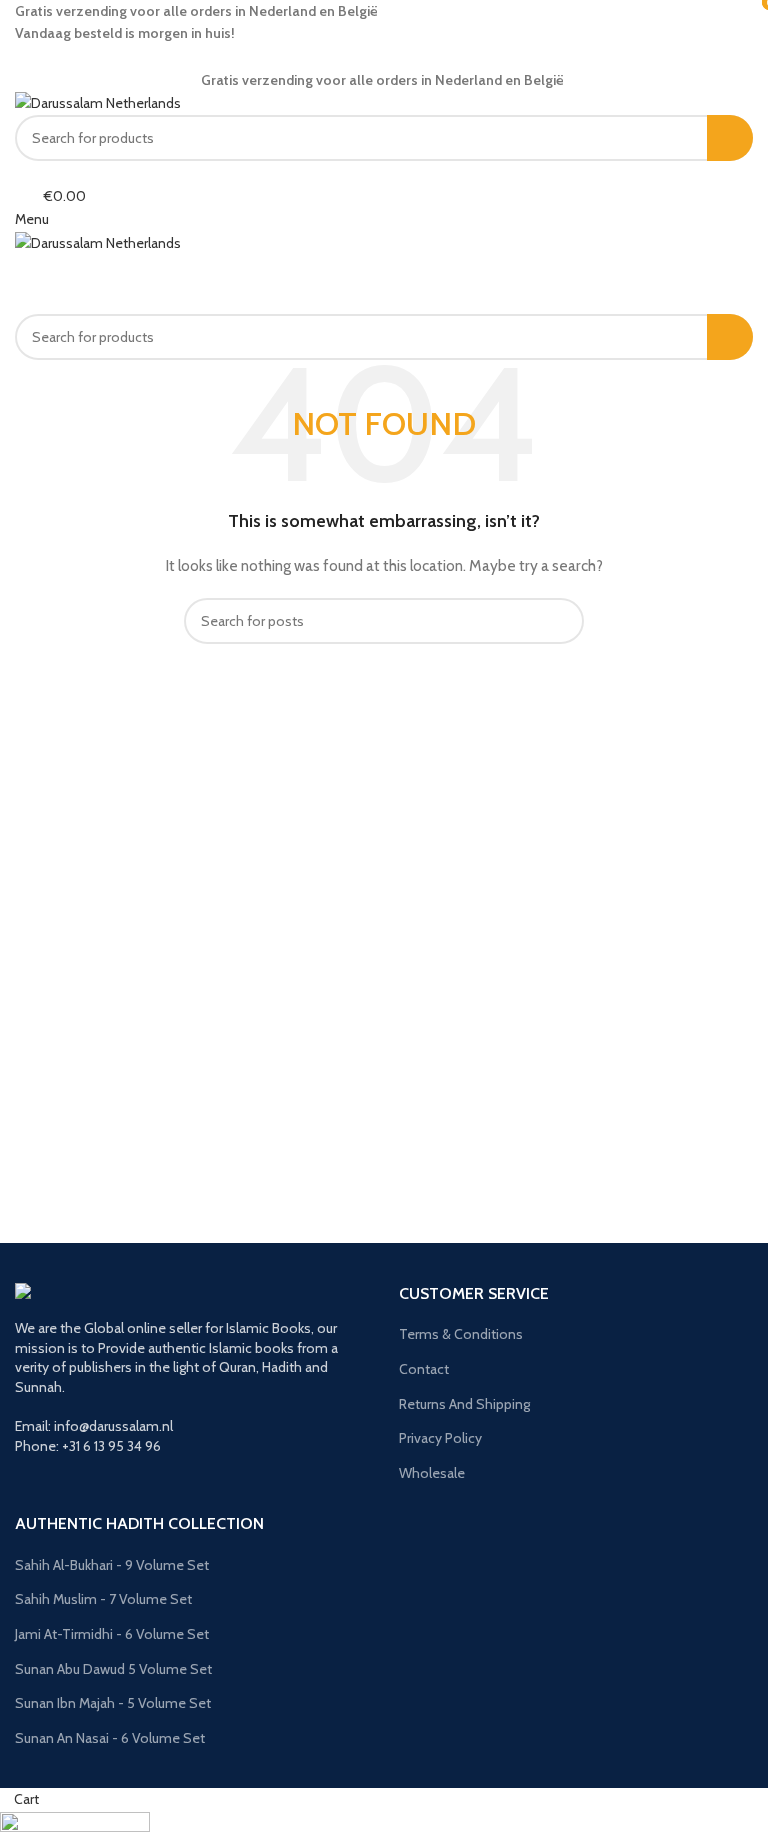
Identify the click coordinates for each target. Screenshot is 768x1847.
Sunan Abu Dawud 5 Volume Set (113, 1669)
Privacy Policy (440, 1438)
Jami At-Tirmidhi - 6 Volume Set (112, 1634)
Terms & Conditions (461, 1334)
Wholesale (432, 1473)
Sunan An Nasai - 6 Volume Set (110, 1738)
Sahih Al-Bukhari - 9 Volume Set (112, 1565)
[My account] (20, 172)
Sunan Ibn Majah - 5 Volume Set (113, 1703)
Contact (424, 1369)
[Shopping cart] (20, 265)
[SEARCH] (730, 138)
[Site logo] (98, 102)
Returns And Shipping (464, 1404)
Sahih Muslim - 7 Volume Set (103, 1599)
